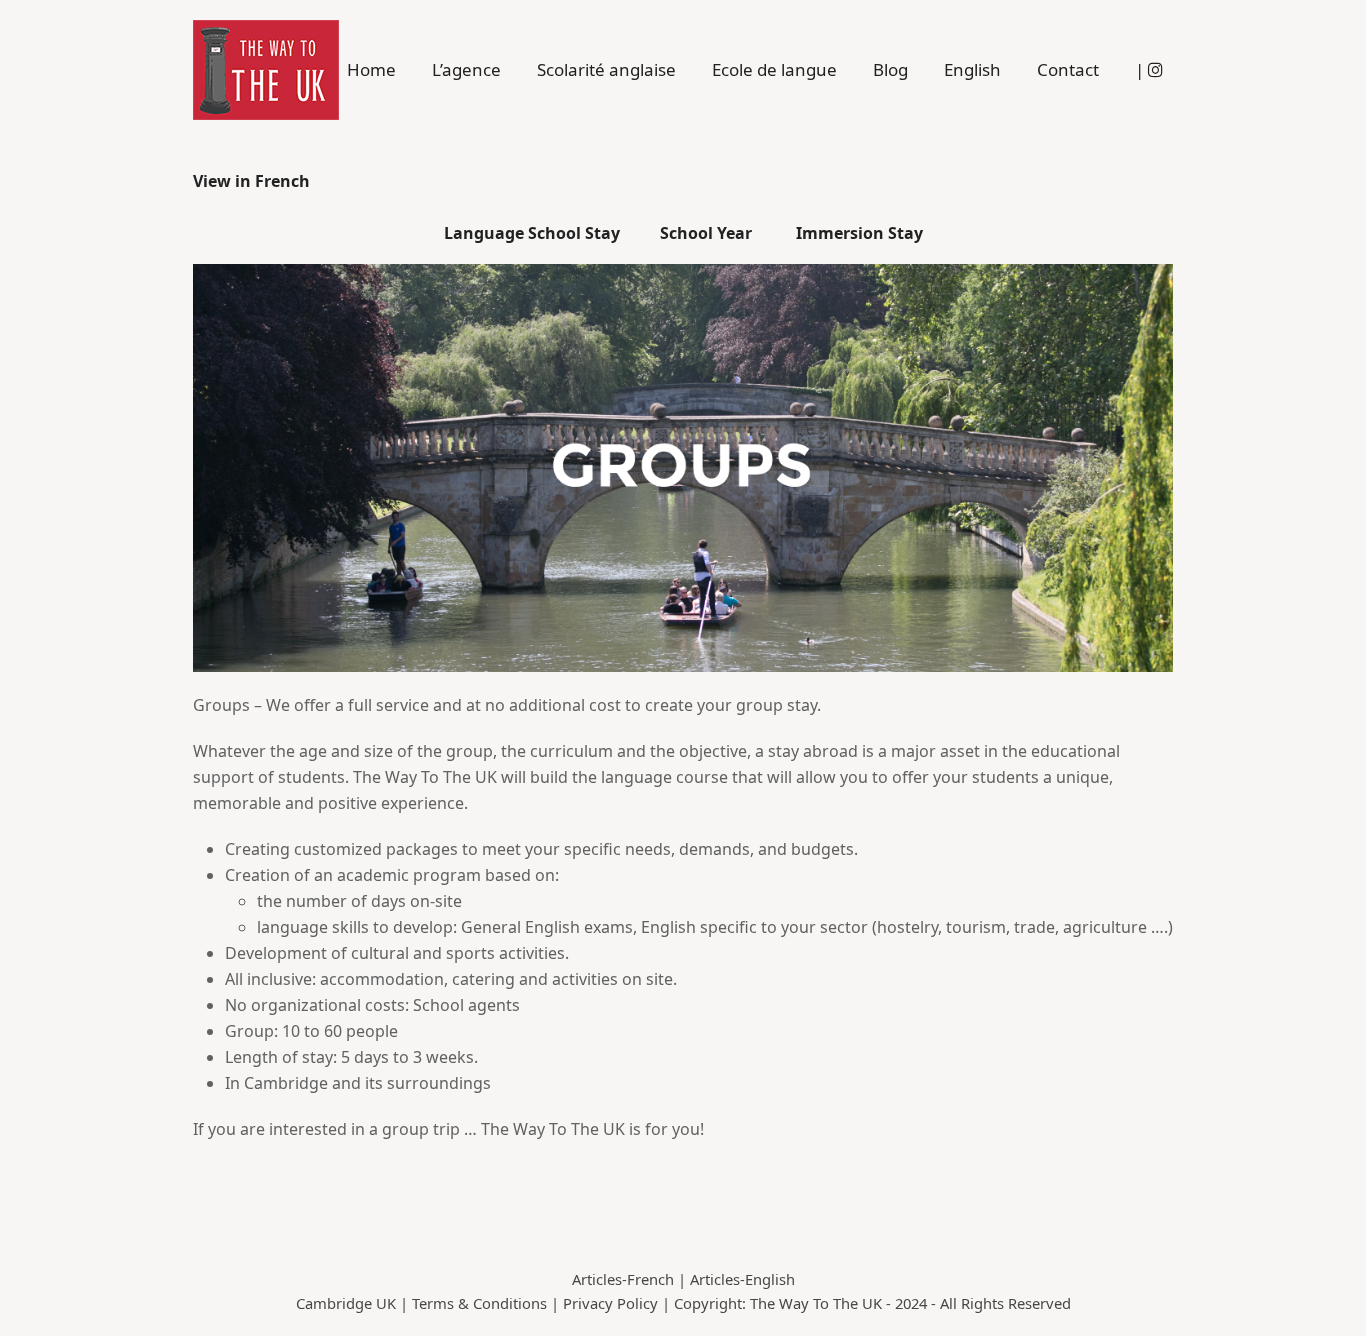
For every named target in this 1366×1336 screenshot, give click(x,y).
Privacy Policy (610, 1303)
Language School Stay (534, 233)
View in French (251, 181)
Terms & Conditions (479, 1303)
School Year (708, 233)
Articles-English (742, 1279)
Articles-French (623, 1279)
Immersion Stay (857, 233)
